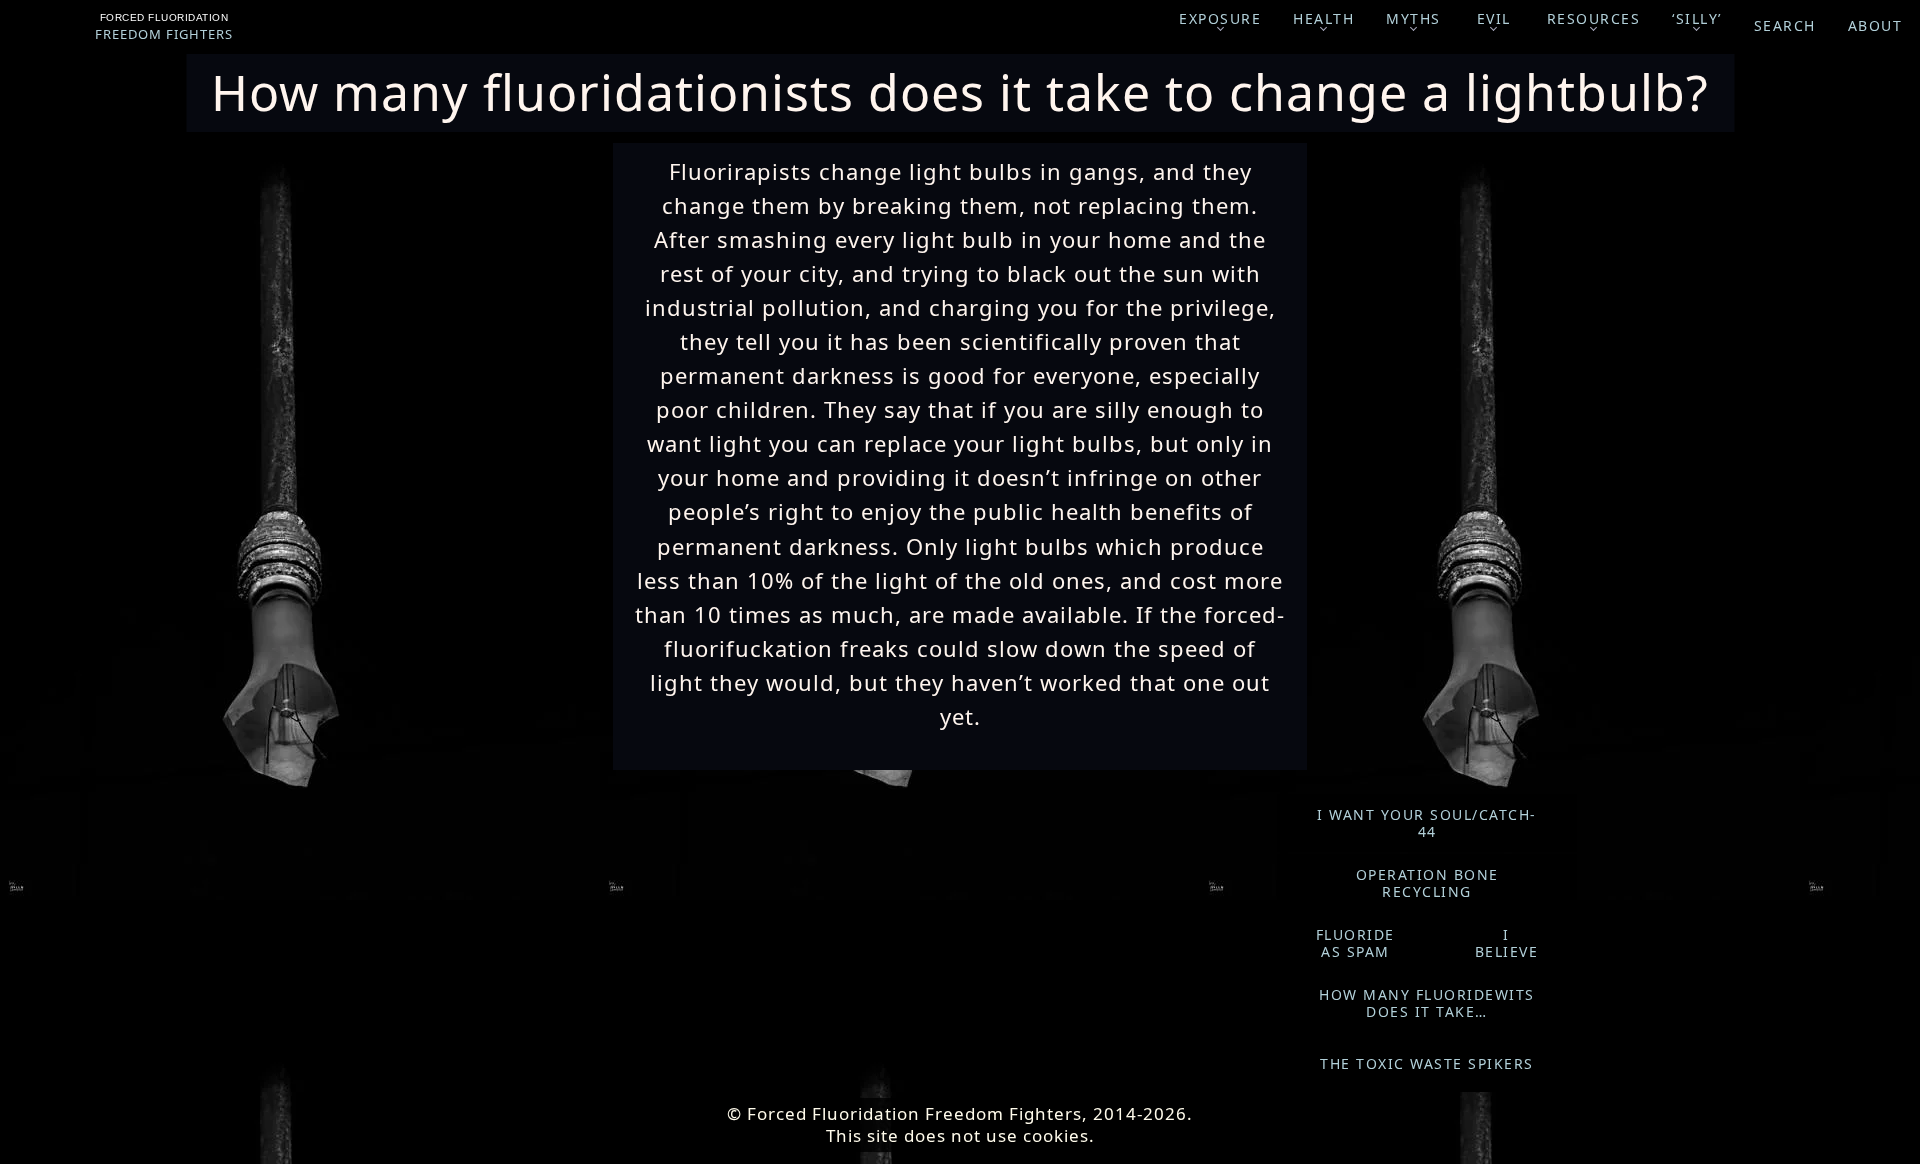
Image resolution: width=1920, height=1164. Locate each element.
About (1875, 25)
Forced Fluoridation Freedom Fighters (164, 27)
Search (1785, 25)
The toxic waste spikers (1427, 1063)
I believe (1507, 943)
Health (1323, 18)
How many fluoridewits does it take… (1427, 1003)
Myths (1413, 18)
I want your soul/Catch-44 (1427, 823)
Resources (1594, 18)
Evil (1494, 18)
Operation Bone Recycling (1427, 883)
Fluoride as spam (1355, 943)
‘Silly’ (1697, 18)
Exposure (1220, 18)
